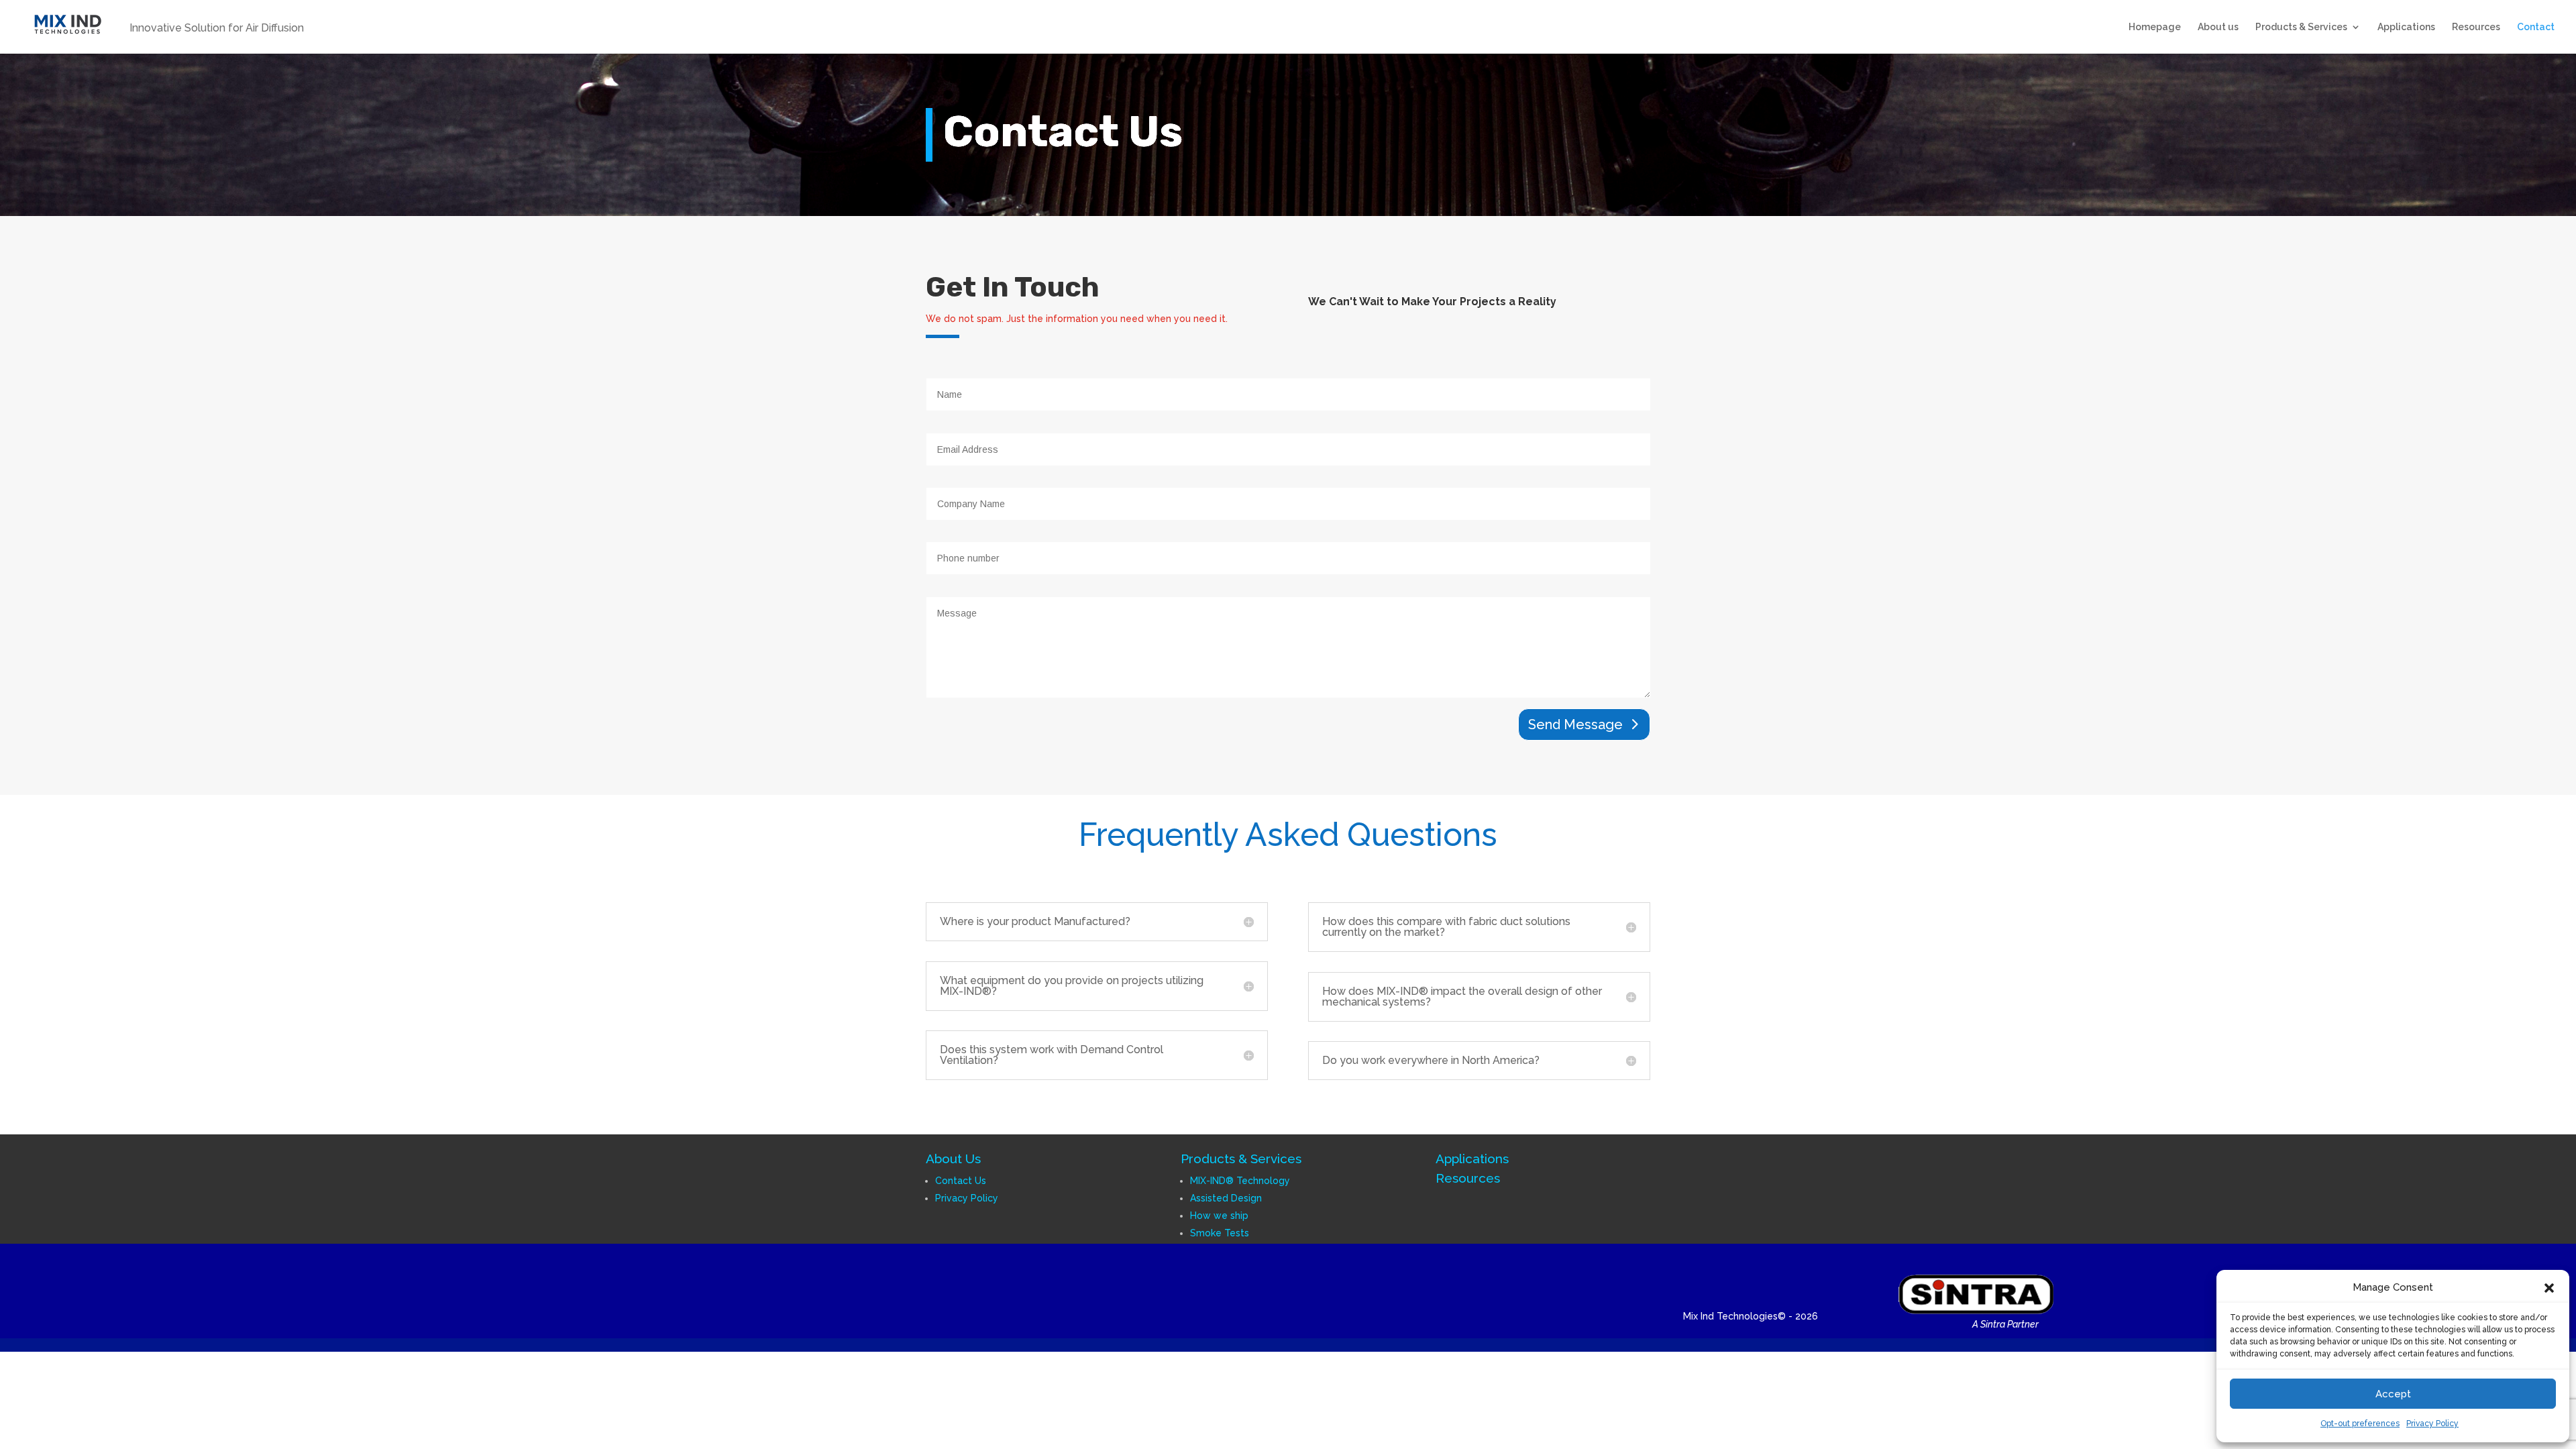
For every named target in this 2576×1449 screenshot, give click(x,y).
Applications (2406, 27)
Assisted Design (1226, 1198)
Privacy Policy (2432, 1424)
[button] (2549, 1288)
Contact (2536, 27)
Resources (2476, 27)
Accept (2393, 1394)
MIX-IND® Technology (1240, 1181)
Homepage (2155, 27)
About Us (953, 1159)
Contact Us (961, 1181)
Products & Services (2301, 27)
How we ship (1219, 1216)
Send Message (1575, 724)
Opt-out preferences (2360, 1424)
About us (2218, 27)
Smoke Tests (1220, 1233)
